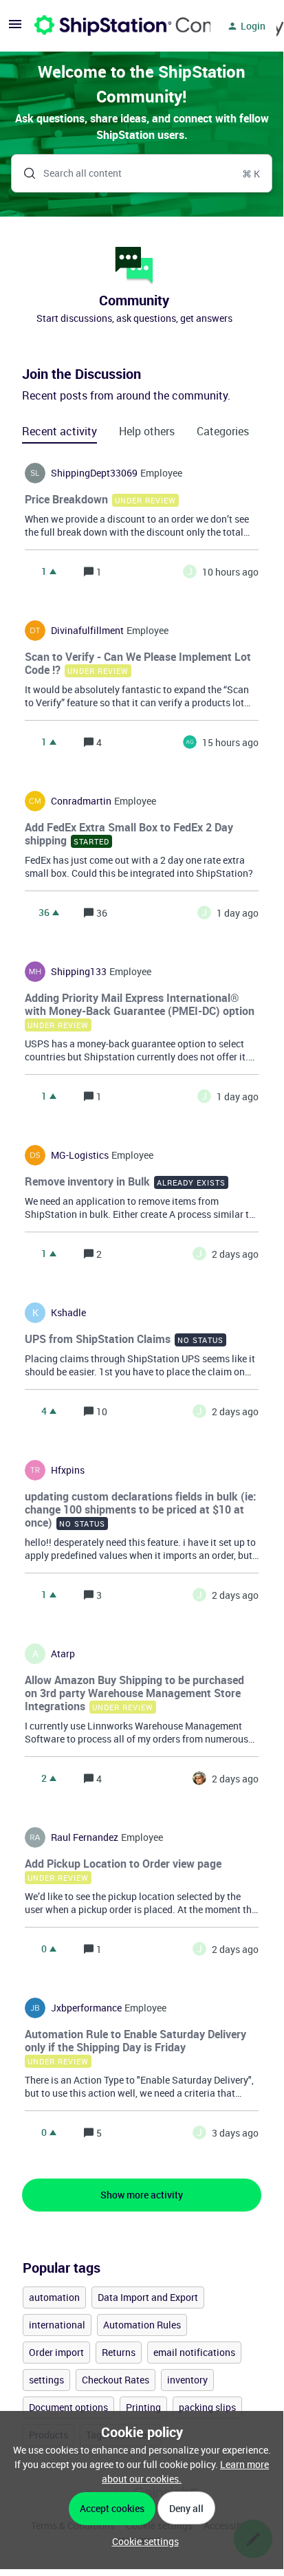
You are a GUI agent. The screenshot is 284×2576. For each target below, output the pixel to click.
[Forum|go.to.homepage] (114, 26)
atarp (63, 1654)
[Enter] (24, 173)
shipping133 (79, 972)
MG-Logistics (80, 1155)
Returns (119, 2352)
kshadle (68, 1313)
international (57, 2325)
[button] (142, 2541)
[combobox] (142, 173)
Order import (56, 2352)
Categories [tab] (223, 431)
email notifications (194, 2352)
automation (54, 2297)
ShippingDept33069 (94, 473)
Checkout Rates (116, 2380)
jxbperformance (86, 2008)
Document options (68, 2407)
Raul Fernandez (85, 1837)
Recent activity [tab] (59, 431)
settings (46, 2380)
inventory (187, 2380)
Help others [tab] (147, 431)
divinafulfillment (87, 631)
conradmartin (81, 801)
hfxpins (68, 1470)
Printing (143, 2407)
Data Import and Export (148, 2297)
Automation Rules (142, 2325)
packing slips (207, 2407)
